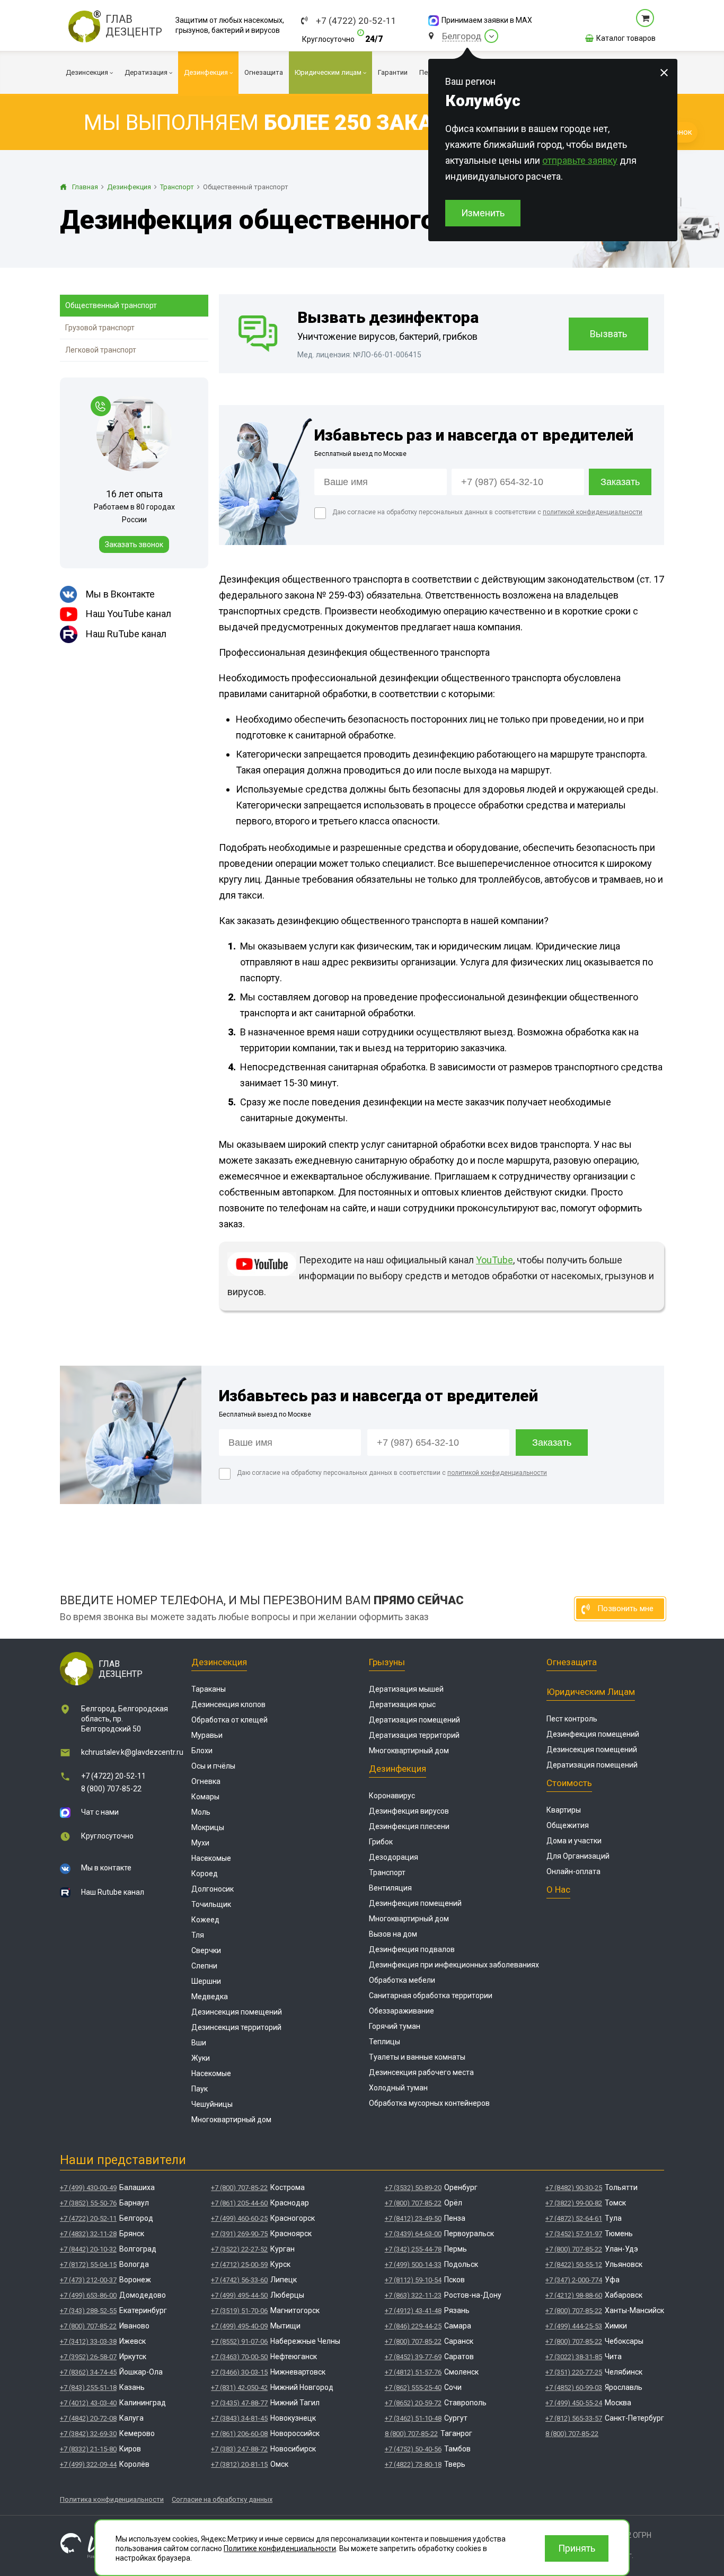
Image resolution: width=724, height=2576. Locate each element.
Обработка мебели (402, 1980)
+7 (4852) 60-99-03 (574, 2388)
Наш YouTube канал (129, 614)
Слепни (204, 1966)
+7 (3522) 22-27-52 (239, 2249)
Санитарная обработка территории (431, 1995)
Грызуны (387, 1662)
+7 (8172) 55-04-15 (88, 2265)
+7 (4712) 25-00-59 (239, 2265)
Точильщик (211, 1904)
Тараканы (209, 1689)
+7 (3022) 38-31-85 (574, 2357)
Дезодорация (394, 1857)
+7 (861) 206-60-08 (239, 2434)
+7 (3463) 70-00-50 (239, 2357)
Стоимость (569, 1783)
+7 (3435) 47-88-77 (239, 2403)
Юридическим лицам (591, 1692)
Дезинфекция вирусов (409, 1811)
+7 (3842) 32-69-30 (88, 2434)
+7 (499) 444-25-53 (574, 2326)
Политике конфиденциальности (280, 2548)
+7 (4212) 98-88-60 (574, 2295)
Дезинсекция (219, 1662)
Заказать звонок (134, 544)
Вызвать (608, 334)
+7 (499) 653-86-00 (88, 2295)
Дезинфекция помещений (415, 1903)
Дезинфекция (398, 1769)
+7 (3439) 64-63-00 (413, 2234)
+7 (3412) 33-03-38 (88, 2341)
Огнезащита (572, 1662)
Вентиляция (390, 1888)
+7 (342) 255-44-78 (413, 2249)
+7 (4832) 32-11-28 (88, 2234)
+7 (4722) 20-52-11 (356, 21)
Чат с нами (100, 1812)
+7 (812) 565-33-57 (574, 2418)
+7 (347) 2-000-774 (574, 2280)
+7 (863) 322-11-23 (413, 2295)
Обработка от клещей (229, 1720)
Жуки (201, 2058)
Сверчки (206, 1950)
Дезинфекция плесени (409, 1826)
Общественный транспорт (111, 305)
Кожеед (205, 1920)
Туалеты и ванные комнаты (417, 2057)
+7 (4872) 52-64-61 (574, 2218)
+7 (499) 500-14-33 (413, 2265)
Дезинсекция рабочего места (421, 2072)
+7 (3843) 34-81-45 (239, 2418)
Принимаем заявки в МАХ (487, 20)
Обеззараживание (401, 2011)
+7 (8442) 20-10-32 (88, 2249)
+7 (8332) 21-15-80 (88, 2449)
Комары (205, 1797)
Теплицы (385, 2042)
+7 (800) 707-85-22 (88, 2326)
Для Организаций (578, 1856)
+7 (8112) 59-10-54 (413, 2280)
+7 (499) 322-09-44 (88, 2464)
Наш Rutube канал (113, 1892)
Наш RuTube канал (126, 634)
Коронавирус (392, 1796)
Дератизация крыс (402, 1704)
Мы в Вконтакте (120, 594)
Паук (200, 2089)
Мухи (200, 1843)
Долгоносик (213, 1889)
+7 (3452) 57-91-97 (574, 2234)
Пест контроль (572, 1719)
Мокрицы (208, 1827)
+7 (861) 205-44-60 (239, 2203)
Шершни (206, 1981)
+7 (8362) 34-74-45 (88, 2372)
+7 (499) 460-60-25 (239, 2218)
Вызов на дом (393, 1934)
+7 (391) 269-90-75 (239, 2234)
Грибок (381, 1842)
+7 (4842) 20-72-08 (88, 2418)
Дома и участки (574, 1841)
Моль (201, 1812)
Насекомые (211, 1858)
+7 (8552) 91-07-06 (239, 2341)
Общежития (568, 1825)
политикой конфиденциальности (593, 512)
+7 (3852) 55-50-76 (88, 2203)
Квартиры (564, 1810)
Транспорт (387, 1872)
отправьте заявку (580, 160)
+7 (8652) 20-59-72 (413, 2403)
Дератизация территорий (414, 1735)
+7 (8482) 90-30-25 (574, 2188)
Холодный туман (398, 2088)
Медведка (210, 1997)
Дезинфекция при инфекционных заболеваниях (454, 1965)
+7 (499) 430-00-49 (88, 2188)
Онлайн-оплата (573, 1871)
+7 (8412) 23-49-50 (413, 2218)
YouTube (495, 1260)
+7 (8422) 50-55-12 (574, 2265)
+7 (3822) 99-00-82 (574, 2203)
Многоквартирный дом (231, 2120)
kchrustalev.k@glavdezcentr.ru (132, 1752)
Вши (199, 2043)
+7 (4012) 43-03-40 (88, 2403)
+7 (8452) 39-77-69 (413, 2357)
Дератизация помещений (414, 1720)
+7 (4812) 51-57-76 (413, 2372)
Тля (198, 1935)
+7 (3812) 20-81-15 (239, 2464)
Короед (205, 1874)
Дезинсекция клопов (228, 1704)
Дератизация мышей (406, 1689)
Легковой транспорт (101, 350)
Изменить (483, 213)
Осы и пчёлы (213, 1766)
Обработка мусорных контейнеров (429, 2103)
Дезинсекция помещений (237, 2012)
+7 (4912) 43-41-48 (413, 2311)
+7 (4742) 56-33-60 (239, 2280)
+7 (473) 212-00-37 (88, 2280)
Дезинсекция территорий (236, 2027)
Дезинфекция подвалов (412, 1949)
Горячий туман (395, 2026)
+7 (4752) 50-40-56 (413, 2449)
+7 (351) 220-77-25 (574, 2372)
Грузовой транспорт (100, 328)
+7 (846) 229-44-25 (413, 2326)
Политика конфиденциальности (112, 2499)
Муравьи (207, 1735)
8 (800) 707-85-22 (111, 1789)
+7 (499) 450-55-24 (574, 2403)
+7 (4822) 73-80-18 (413, 2464)
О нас (558, 1889)
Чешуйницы (212, 2104)
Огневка (206, 1781)
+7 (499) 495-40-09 (239, 2326)
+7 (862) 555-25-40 (413, 2388)
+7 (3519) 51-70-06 (239, 2311)
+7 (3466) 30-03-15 (239, 2372)
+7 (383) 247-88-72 (239, 2449)
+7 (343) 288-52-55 (88, 2311)
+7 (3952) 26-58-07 (88, 2357)
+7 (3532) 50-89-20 (413, 2188)
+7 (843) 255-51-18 (88, 2388)
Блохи (202, 1751)
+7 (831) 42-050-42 (239, 2388)
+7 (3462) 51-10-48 (413, 2418)
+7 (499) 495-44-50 (239, 2295)
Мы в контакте (106, 1868)
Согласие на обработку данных (222, 2499)
